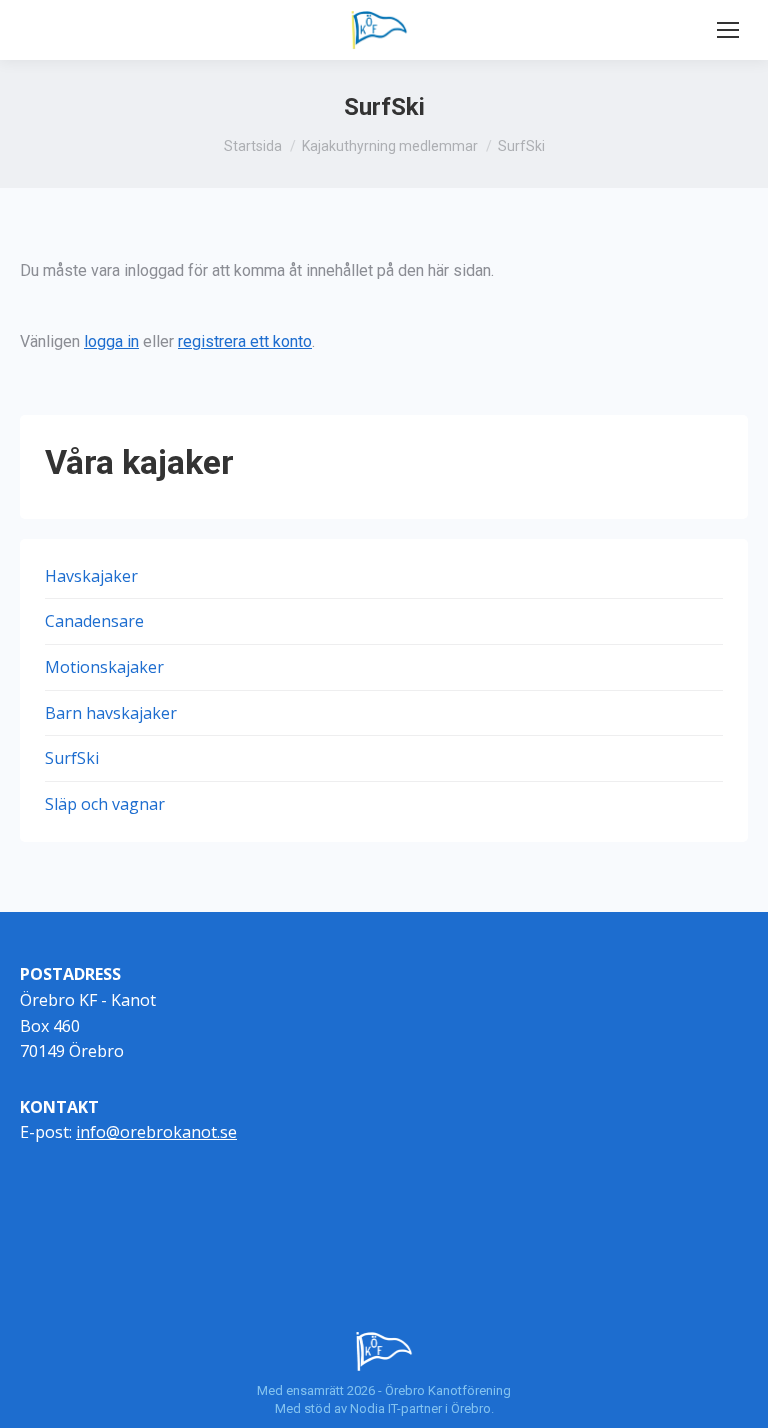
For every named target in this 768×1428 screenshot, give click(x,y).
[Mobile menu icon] (728, 30)
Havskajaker (91, 576)
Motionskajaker (104, 667)
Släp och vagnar (105, 804)
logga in (111, 341)
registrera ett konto (245, 341)
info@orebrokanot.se (156, 1132)
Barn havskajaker (111, 713)
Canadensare (94, 621)
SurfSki (72, 758)
